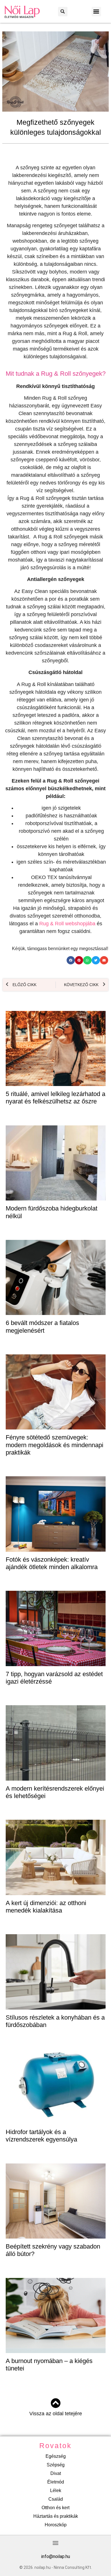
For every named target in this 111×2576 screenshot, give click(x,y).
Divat (56, 2473)
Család (56, 2499)
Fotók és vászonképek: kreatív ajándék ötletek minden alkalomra (52, 1563)
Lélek (56, 2490)
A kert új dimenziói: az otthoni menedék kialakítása (46, 1907)
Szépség (56, 2465)
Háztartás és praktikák (56, 2516)
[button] (63, 12)
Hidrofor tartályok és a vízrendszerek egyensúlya (41, 2136)
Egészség (56, 2456)
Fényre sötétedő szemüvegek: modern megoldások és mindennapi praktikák (55, 1445)
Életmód (56, 2482)
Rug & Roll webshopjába (67, 924)
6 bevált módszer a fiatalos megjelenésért (42, 1327)
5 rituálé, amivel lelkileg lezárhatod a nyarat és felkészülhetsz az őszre (55, 1098)
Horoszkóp (56, 2525)
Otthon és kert (55, 2508)
